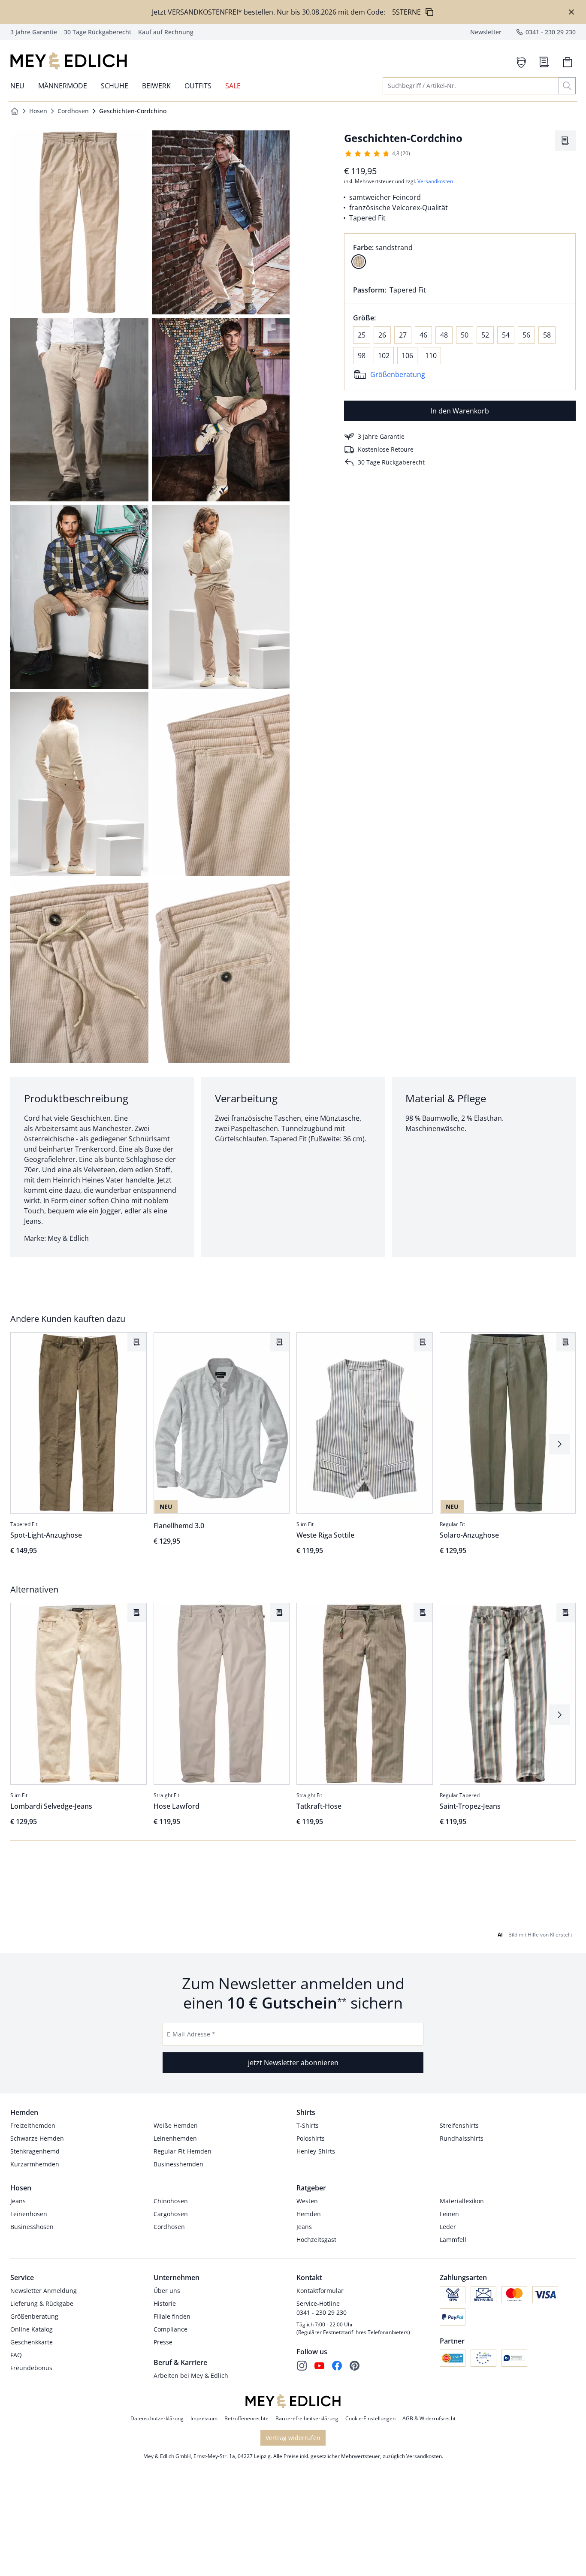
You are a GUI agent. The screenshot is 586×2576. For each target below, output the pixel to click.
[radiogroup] (460, 255)
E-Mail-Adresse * (191, 2034)
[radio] (359, 262)
